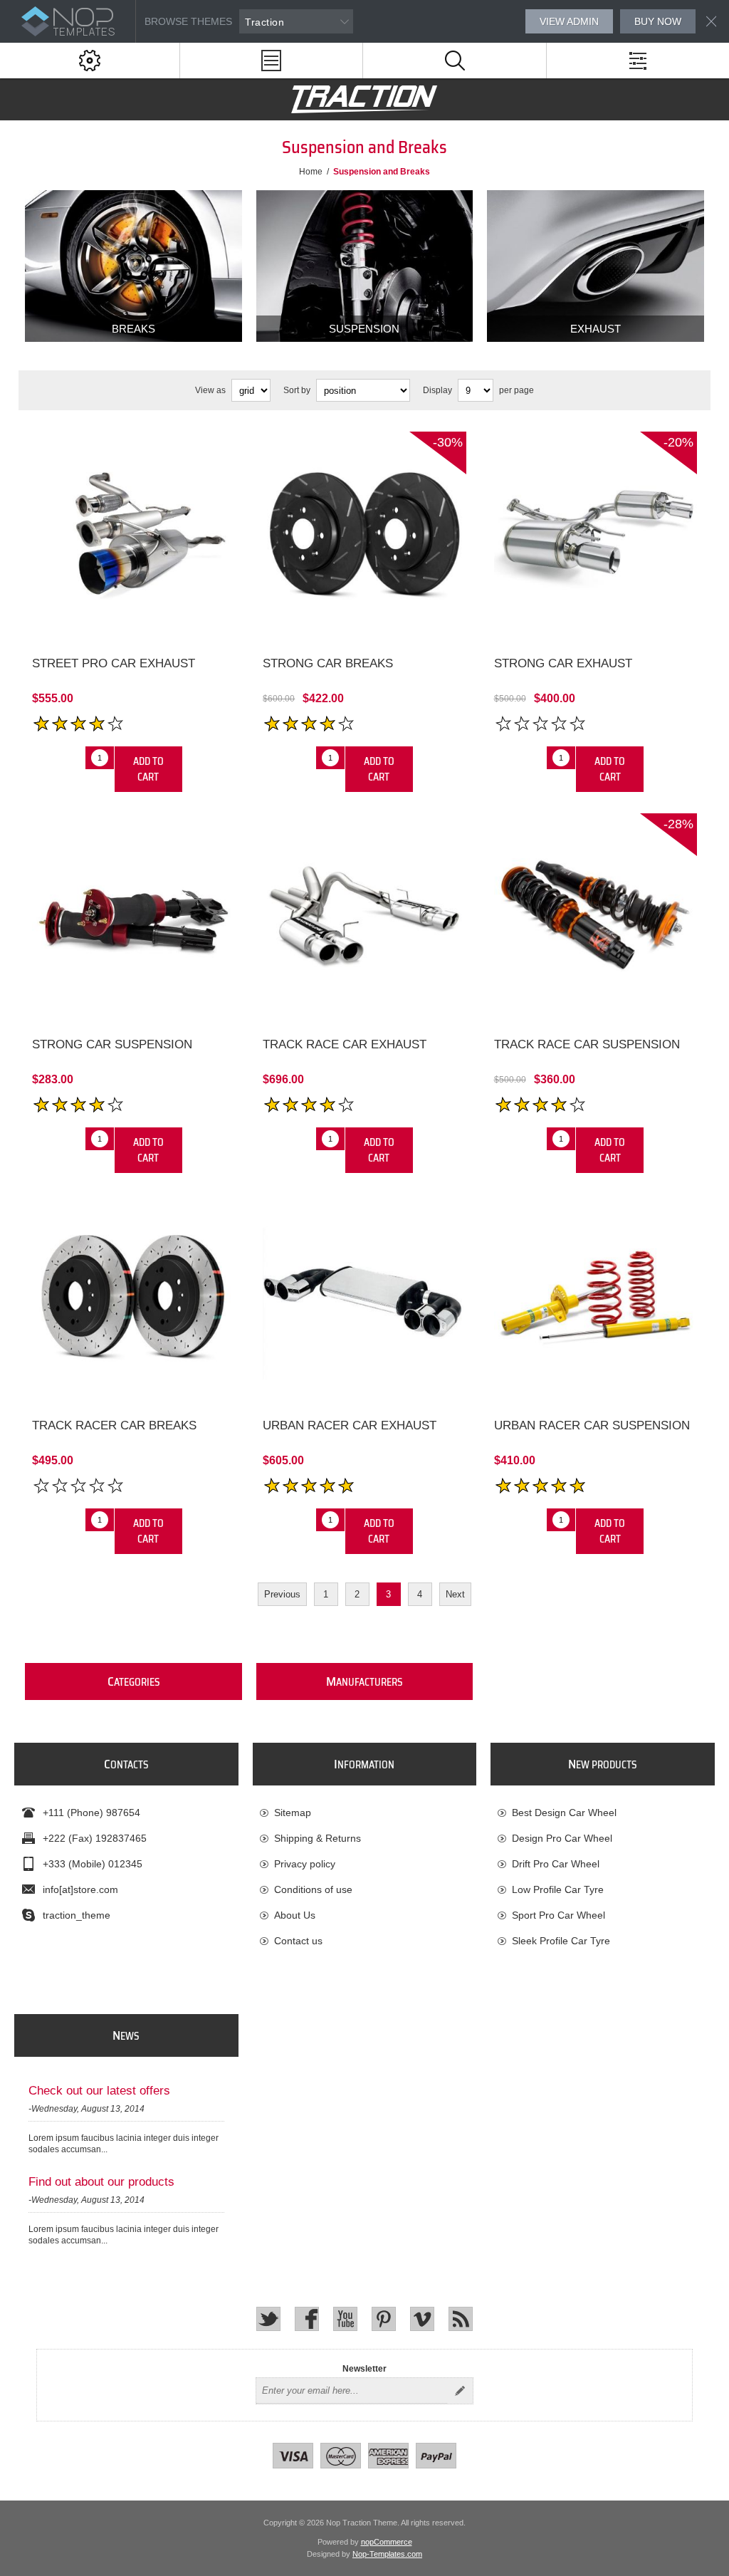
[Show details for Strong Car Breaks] (364, 533)
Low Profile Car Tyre (558, 1889)
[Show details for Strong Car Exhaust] (596, 533)
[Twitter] (268, 2319)
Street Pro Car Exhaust (114, 663)
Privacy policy (305, 1864)
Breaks (133, 329)
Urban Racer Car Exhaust (350, 1425)
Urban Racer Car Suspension (592, 1425)
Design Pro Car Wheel (562, 1838)
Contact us (298, 1941)
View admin (569, 21)
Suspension (364, 329)
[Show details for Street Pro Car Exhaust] (133, 533)
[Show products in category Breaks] (133, 266)
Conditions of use (313, 1889)
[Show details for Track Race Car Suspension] (596, 915)
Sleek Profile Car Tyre (561, 1941)
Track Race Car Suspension (587, 1044)
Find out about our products (101, 2182)
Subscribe (460, 2391)
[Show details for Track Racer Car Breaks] (133, 1296)
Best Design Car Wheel (564, 1813)
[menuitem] (364, 1813)
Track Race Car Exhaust (345, 1044)
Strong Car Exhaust (563, 663)
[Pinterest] (384, 2319)
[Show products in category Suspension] (365, 266)
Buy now (658, 21)
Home (311, 172)
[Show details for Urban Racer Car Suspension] (596, 1296)
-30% (448, 442)
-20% (678, 442)
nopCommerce (387, 2542)
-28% (678, 824)
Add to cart (148, 769)
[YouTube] (345, 2319)
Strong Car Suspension (112, 1044)
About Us (295, 1915)
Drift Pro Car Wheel (556, 1864)
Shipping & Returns (318, 1838)
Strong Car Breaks (328, 663)
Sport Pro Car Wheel (558, 1915)
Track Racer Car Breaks (114, 1425)
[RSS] (461, 2319)
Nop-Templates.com (387, 2554)
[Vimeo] (422, 2319)
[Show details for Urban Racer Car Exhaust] (364, 1296)
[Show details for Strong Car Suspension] (133, 915)
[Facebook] (307, 2319)
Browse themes (188, 21)
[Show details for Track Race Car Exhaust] (364, 915)
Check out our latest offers (99, 2091)
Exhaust (596, 329)
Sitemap (293, 1813)
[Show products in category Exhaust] (596, 266)
